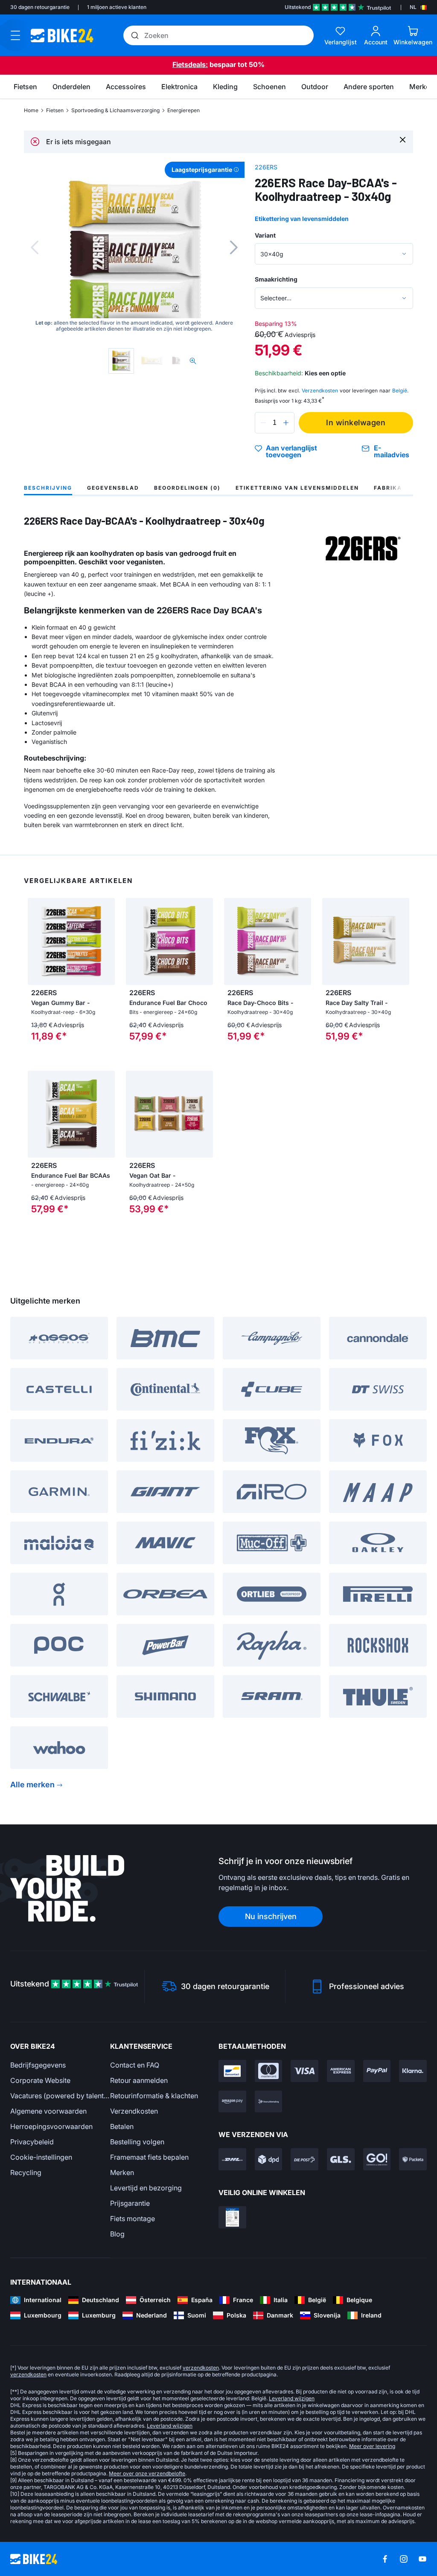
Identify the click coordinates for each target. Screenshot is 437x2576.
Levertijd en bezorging (146, 2188)
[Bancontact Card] (232, 2071)
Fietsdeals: (190, 64)
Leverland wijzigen (292, 2398)
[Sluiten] (403, 139)
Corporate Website (40, 2080)
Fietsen (55, 110)
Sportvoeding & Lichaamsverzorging (115, 110)
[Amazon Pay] (232, 2102)
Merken (122, 2172)
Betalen (122, 2126)
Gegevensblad (113, 488)
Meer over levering (372, 2446)
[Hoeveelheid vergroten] (286, 423)
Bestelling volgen (137, 2142)
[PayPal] (377, 2071)
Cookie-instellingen (41, 2157)
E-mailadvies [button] (392, 451)
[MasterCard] (269, 2071)
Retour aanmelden (139, 2080)
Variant (265, 235)
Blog (117, 2234)
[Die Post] (304, 2159)
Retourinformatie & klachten (154, 2096)
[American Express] (341, 2071)
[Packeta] (413, 2159)
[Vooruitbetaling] (269, 2102)
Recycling (26, 2172)
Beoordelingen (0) (187, 488)
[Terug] (35, 247)
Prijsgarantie (130, 2203)
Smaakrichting (276, 279)
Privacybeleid (32, 2142)
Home (31, 110)
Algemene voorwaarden (48, 2111)
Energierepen (184, 110)
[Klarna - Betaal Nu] (413, 2071)
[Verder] (234, 247)
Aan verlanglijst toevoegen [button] (291, 451)
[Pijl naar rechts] (106, 941)
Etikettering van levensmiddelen (302, 219)
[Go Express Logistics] (377, 2159)
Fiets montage (133, 2219)
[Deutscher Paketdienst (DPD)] (269, 2159)
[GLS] (341, 2159)
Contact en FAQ (135, 2065)
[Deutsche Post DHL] (232, 2159)
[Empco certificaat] (232, 2217)
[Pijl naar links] (36, 941)
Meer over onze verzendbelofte (147, 2473)
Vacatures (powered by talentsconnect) (60, 2096)
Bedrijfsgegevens (38, 2065)
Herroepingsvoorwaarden (51, 2126)
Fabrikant (392, 488)
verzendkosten (201, 2368)
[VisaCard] (304, 2071)
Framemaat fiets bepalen (149, 2157)
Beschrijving (48, 488)
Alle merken (32, 1785)
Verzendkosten (134, 2111)
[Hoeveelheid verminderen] (263, 423)
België (400, 391)
